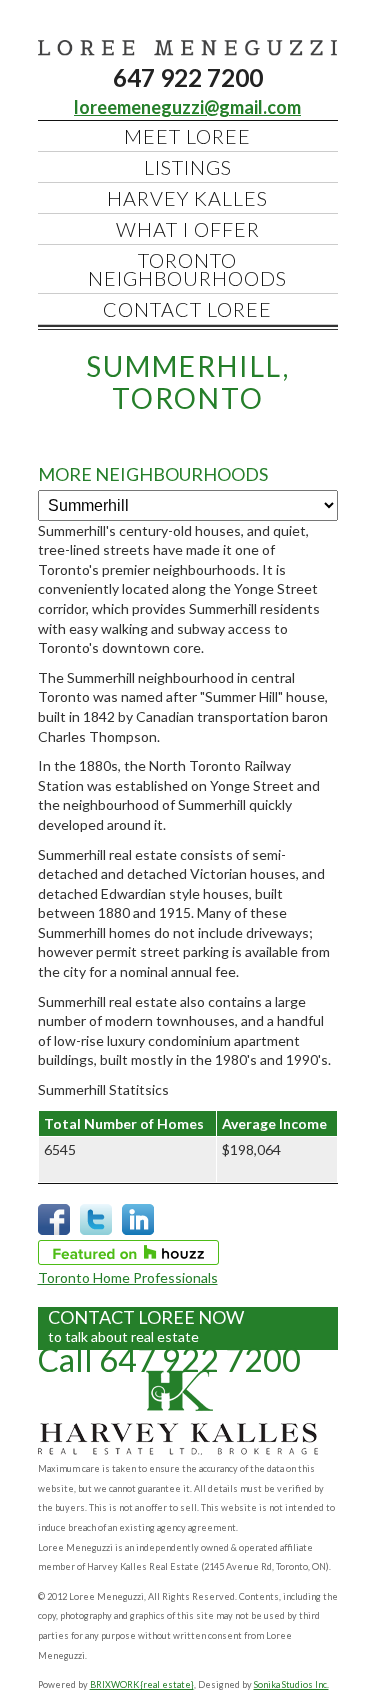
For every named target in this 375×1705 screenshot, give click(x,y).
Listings (188, 167)
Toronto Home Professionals (128, 1277)
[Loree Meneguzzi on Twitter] (96, 1230)
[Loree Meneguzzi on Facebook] (54, 1230)
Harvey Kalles (187, 198)
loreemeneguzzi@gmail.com (187, 107)
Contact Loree (187, 309)
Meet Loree (187, 136)
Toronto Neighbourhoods (187, 269)
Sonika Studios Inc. (291, 1684)
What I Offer (188, 229)
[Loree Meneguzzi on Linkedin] (138, 1230)
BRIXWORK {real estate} (142, 1684)
